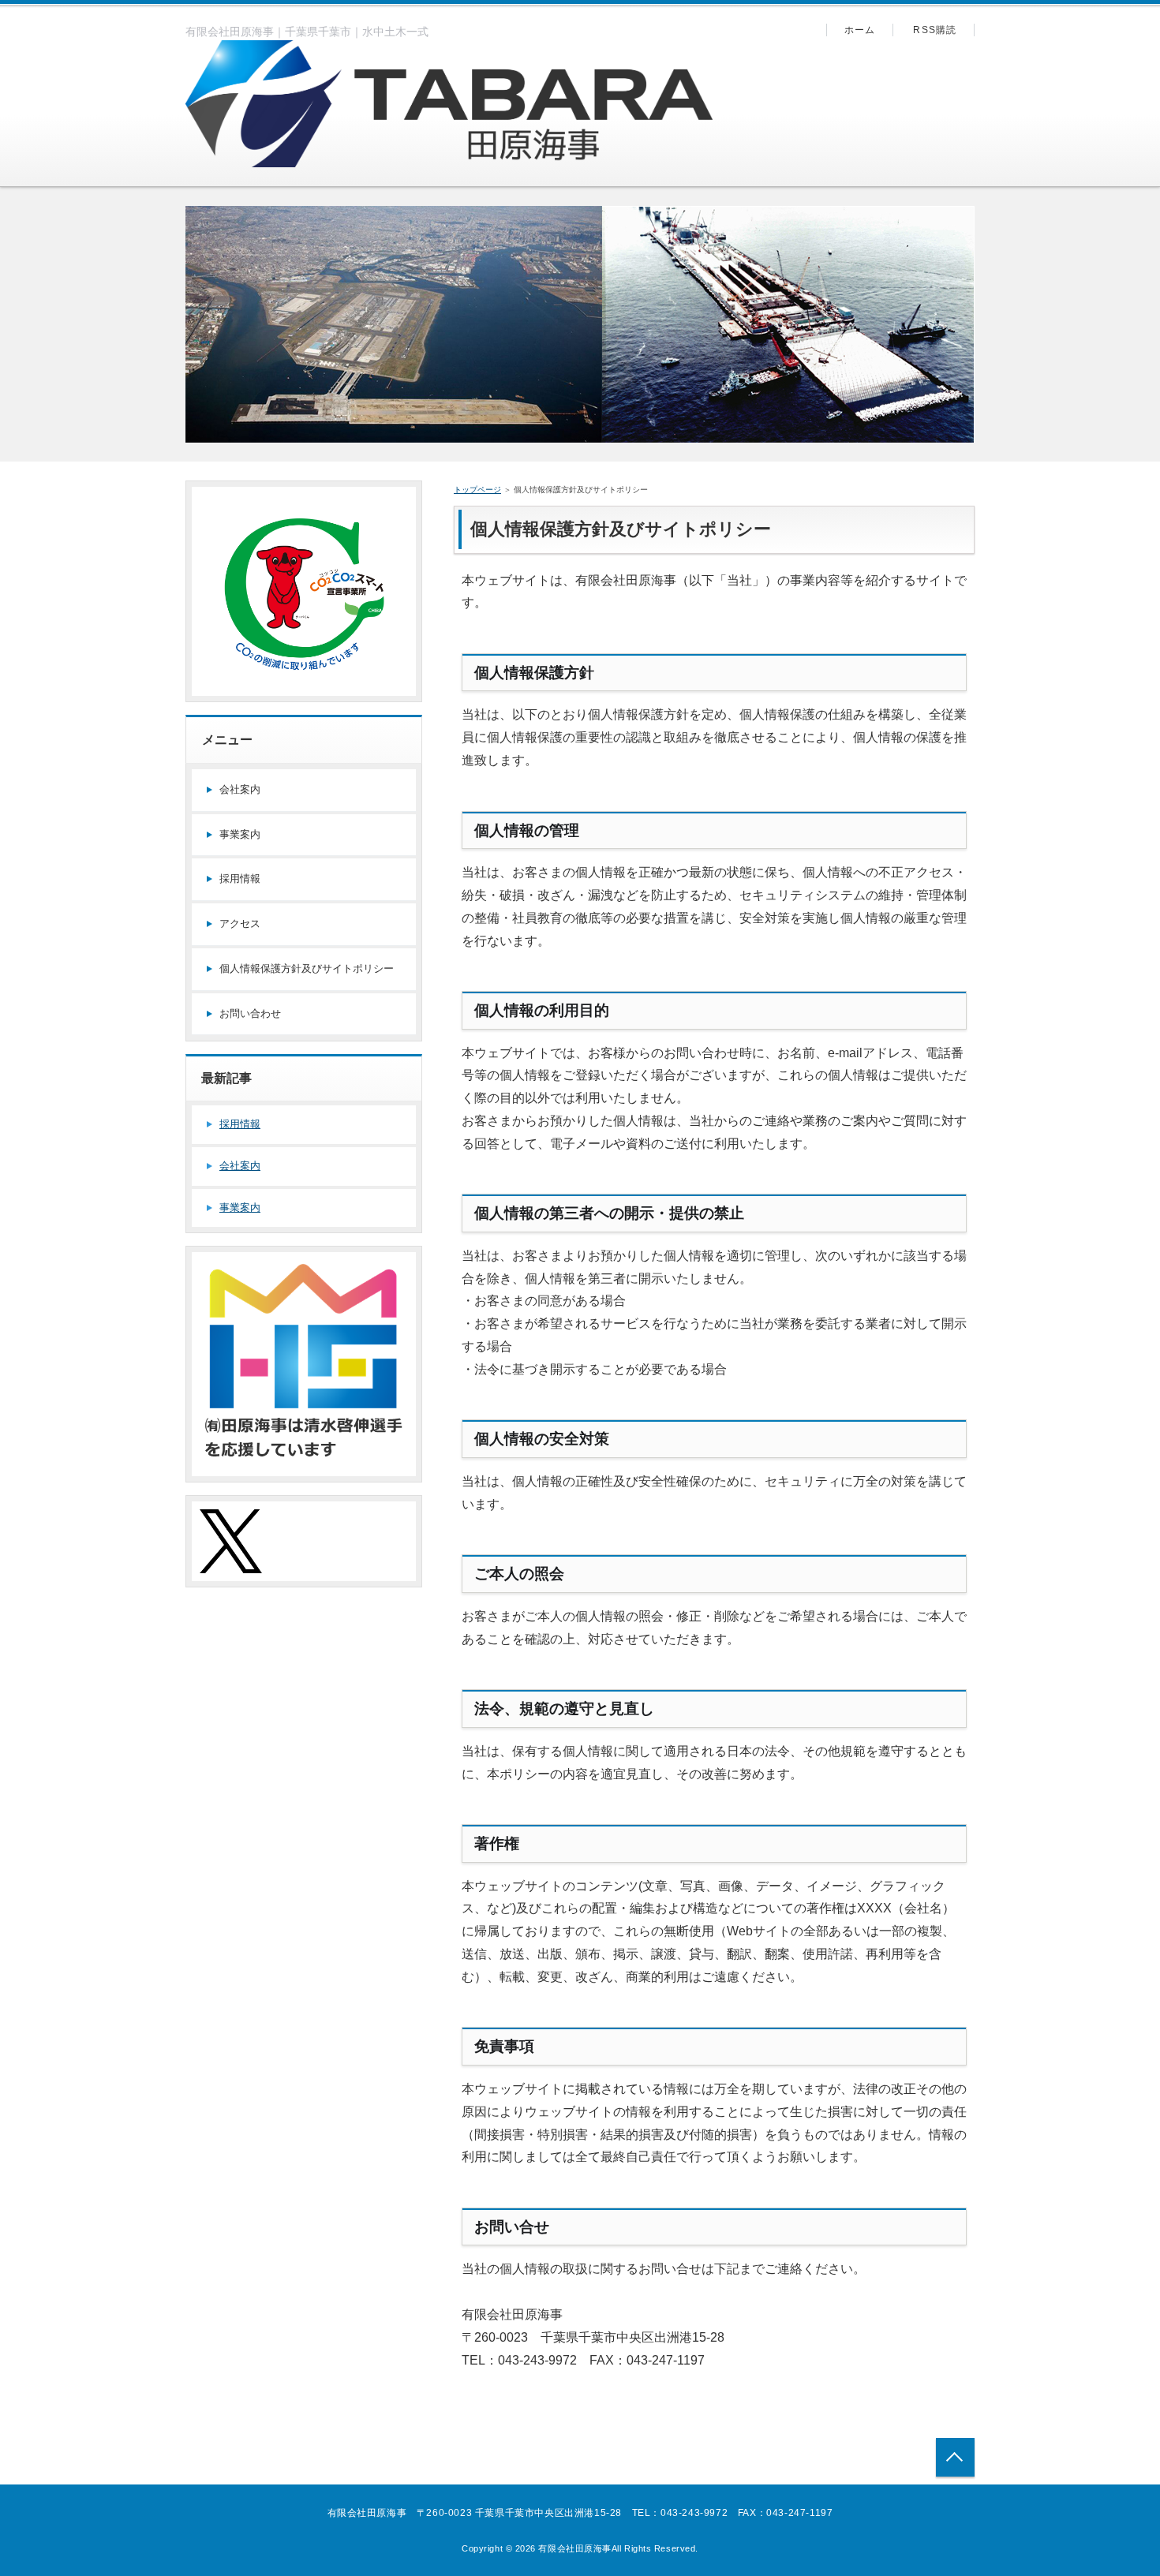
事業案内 (240, 834)
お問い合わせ (250, 1013)
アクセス (240, 923)
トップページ (477, 490)
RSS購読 (935, 30)
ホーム (860, 30)
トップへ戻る (955, 2457)
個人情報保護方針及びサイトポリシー (307, 968)
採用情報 (240, 879)
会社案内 (240, 789)
